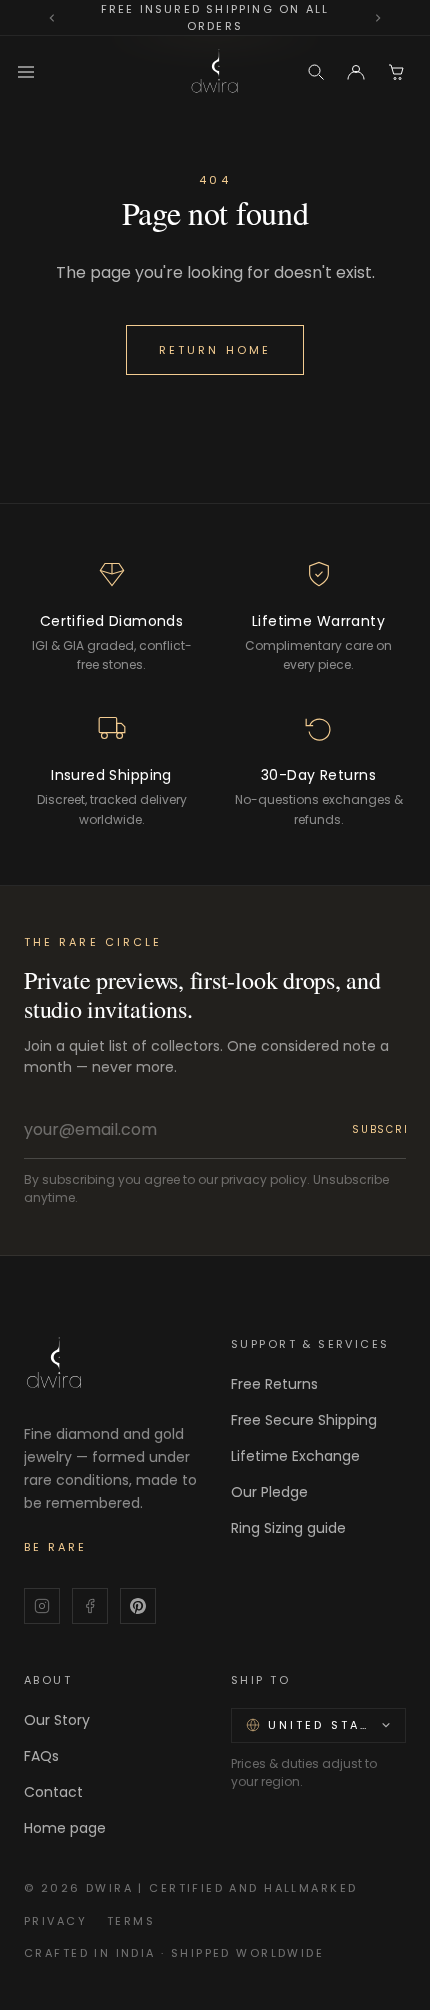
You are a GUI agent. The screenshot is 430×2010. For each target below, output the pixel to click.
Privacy (55, 1921)
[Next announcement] (378, 18)
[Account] (356, 72)
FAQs (41, 1756)
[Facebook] (90, 1606)
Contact (53, 1792)
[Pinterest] (138, 1606)
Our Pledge (269, 1492)
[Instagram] (42, 1606)
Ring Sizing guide (288, 1528)
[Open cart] (396, 72)
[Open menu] (26, 72)
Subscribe (387, 1129)
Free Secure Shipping (304, 1420)
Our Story (57, 1720)
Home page (65, 1828)
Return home (215, 350)
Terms (131, 1921)
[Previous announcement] (52, 18)
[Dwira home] (215, 72)
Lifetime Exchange (295, 1456)
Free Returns (274, 1384)
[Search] (316, 72)
